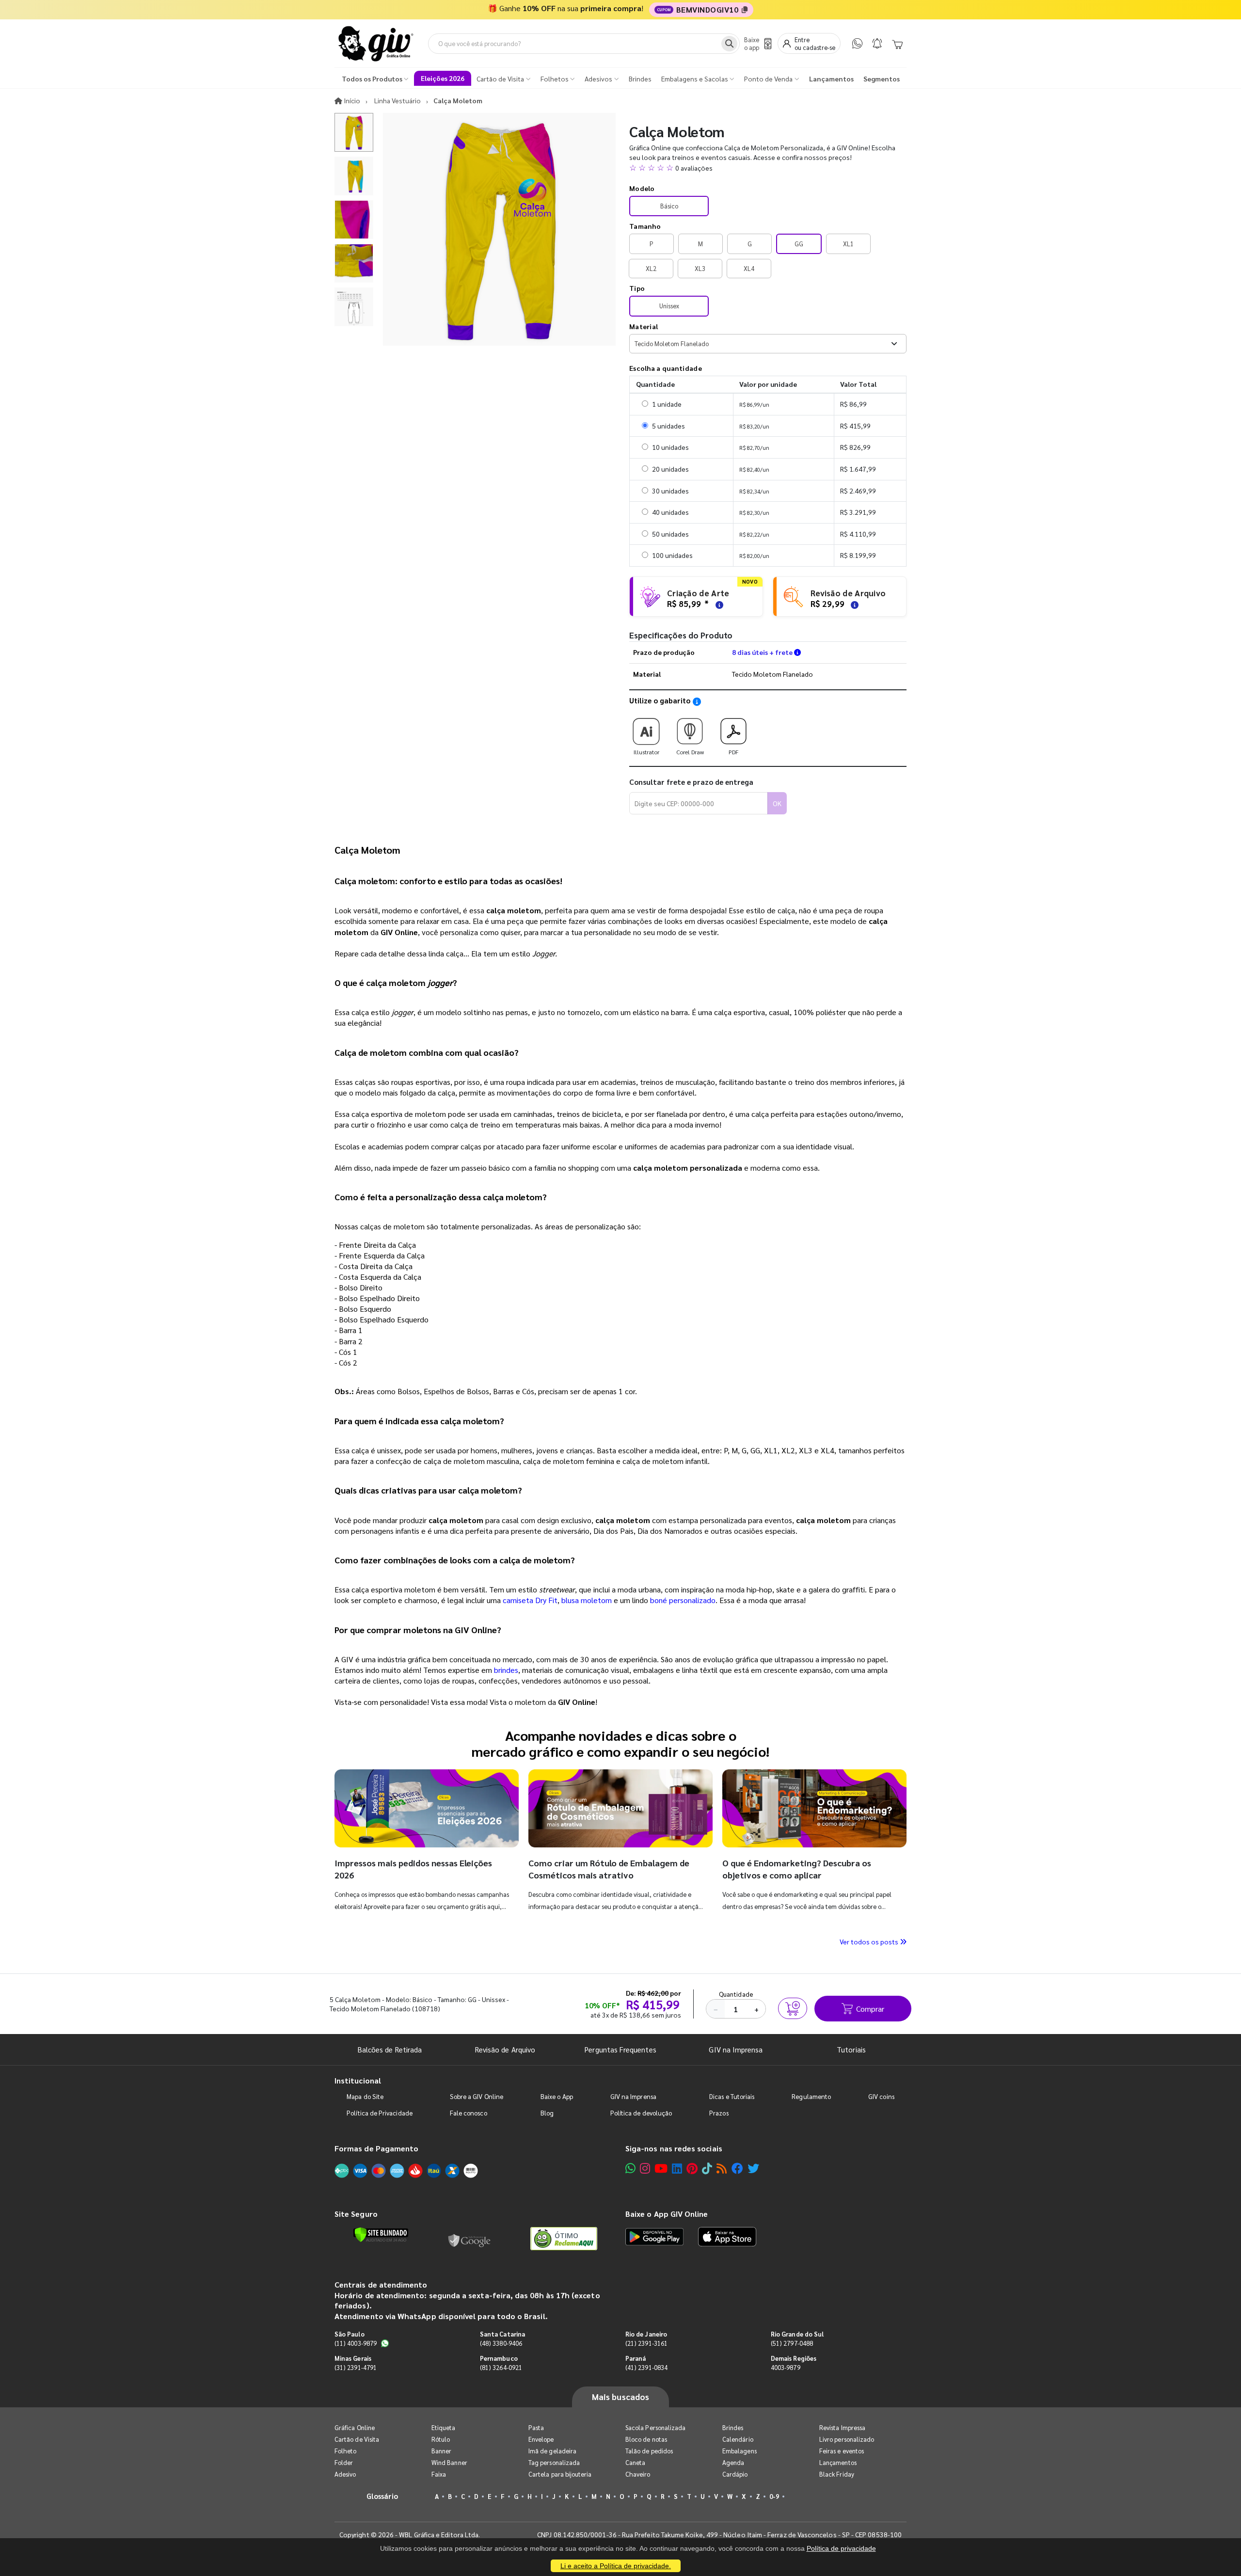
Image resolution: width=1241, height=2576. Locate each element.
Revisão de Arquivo (505, 2049)
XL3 (700, 268)
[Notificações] (877, 43)
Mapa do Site (365, 2096)
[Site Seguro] (470, 2239)
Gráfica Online (355, 2427)
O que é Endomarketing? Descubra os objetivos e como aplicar (797, 1868)
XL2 (651, 268)
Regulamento (811, 2096)
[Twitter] (753, 2168)
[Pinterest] (692, 2168)
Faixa (439, 2474)
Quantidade (736, 1994)
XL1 (848, 244)
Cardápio (735, 2474)
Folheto (345, 2451)
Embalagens (740, 2451)
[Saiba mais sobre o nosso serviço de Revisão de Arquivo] (853, 604)
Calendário (738, 2439)
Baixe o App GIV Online (667, 2214)
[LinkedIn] (677, 2168)
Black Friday (837, 2474)
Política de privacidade (841, 2548)
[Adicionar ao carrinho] (793, 2008)
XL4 (749, 268)
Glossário (382, 2496)
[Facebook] (737, 2168)
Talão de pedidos (649, 2451)
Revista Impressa (842, 2427)
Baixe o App (557, 2096)
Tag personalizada (554, 2462)
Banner (441, 2451)
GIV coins (881, 2096)
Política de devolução (641, 2113)
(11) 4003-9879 (356, 2343)
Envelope (541, 2439)
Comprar (870, 2009)
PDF (733, 752)
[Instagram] (645, 2168)
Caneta (635, 2462)
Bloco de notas (646, 2439)
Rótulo (441, 2439)
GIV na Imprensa (736, 2049)
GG (799, 244)
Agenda (733, 2462)
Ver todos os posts (870, 1941)
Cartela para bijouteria (560, 2474)
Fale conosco (469, 2113)
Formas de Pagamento (376, 2148)
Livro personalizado (847, 2439)
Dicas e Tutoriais (732, 2096)
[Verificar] (381, 2235)
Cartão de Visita (357, 2439)
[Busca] (729, 44)
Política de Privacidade (380, 2113)
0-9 (774, 2496)
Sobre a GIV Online (477, 2096)
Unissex (669, 306)
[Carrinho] (897, 44)
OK (777, 803)
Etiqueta (444, 2427)
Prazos (719, 2113)
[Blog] (722, 2168)
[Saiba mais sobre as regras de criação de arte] (718, 604)
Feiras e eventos (842, 2451)
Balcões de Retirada (390, 2049)
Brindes (733, 2427)
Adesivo (345, 2474)
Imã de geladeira (552, 2451)
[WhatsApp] (857, 43)
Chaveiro (638, 2474)
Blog (547, 2113)
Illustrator (646, 752)
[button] (768, 168)
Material (644, 326)
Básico (669, 206)
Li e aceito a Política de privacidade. (616, 2566)
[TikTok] (707, 2168)
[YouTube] (661, 2168)
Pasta (536, 2427)
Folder (344, 2462)
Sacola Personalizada (655, 2427)
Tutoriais (851, 2049)
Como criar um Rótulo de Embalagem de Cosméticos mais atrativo (609, 1868)
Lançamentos (838, 2462)
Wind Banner (449, 2462)
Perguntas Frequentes (620, 2049)
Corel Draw (690, 752)
